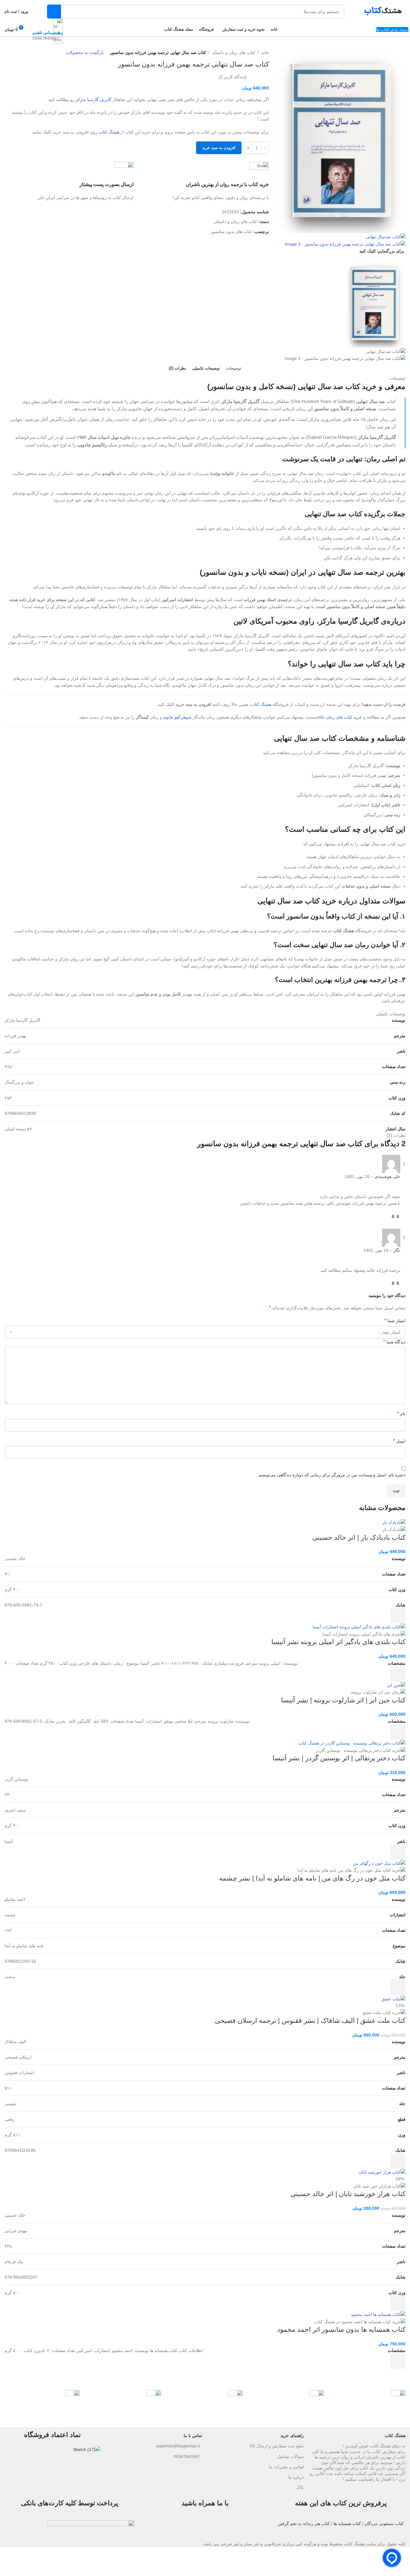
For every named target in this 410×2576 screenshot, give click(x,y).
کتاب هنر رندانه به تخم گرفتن (304, 2524)
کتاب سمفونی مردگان (384, 2524)
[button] (398, 1616)
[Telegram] (246, 2528)
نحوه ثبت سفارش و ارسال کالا (277, 2446)
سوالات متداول (290, 2456)
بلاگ (300, 2487)
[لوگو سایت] (381, 11)
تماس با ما (193, 2436)
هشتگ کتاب (395, 2436)
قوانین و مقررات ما (286, 2467)
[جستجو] (54, 12)
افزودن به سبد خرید (219, 148)
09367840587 (187, 2456)
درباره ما (296, 2477)
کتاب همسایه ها (347, 2524)
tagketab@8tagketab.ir (178, 2446)
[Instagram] (262, 2528)
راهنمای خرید (292, 2436)
